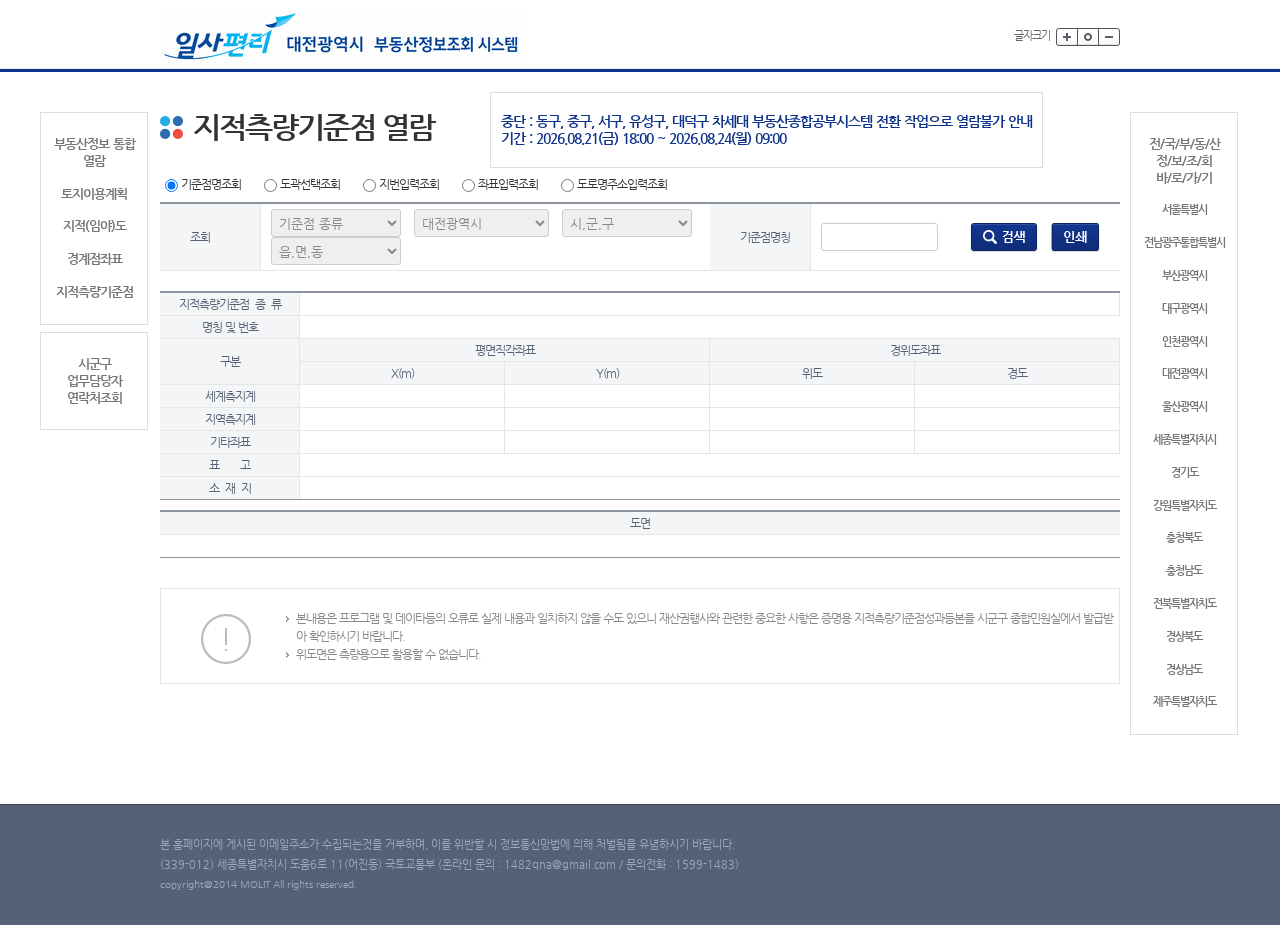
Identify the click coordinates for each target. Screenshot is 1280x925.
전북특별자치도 (1184, 603)
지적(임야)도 (94, 225)
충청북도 (1184, 537)
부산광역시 (1184, 275)
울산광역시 (1184, 406)
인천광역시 (1184, 341)
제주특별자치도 (1184, 701)
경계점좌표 (94, 258)
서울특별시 (1184, 209)
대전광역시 (1184, 373)
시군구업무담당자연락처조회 (94, 380)
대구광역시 (1184, 308)
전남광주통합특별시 (1184, 242)
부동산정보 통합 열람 (94, 152)
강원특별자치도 (1184, 505)
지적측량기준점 (94, 291)
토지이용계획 (94, 193)
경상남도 (1184, 669)
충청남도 (1184, 570)
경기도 (1184, 472)
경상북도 (1184, 636)
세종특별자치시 (1184, 439)
